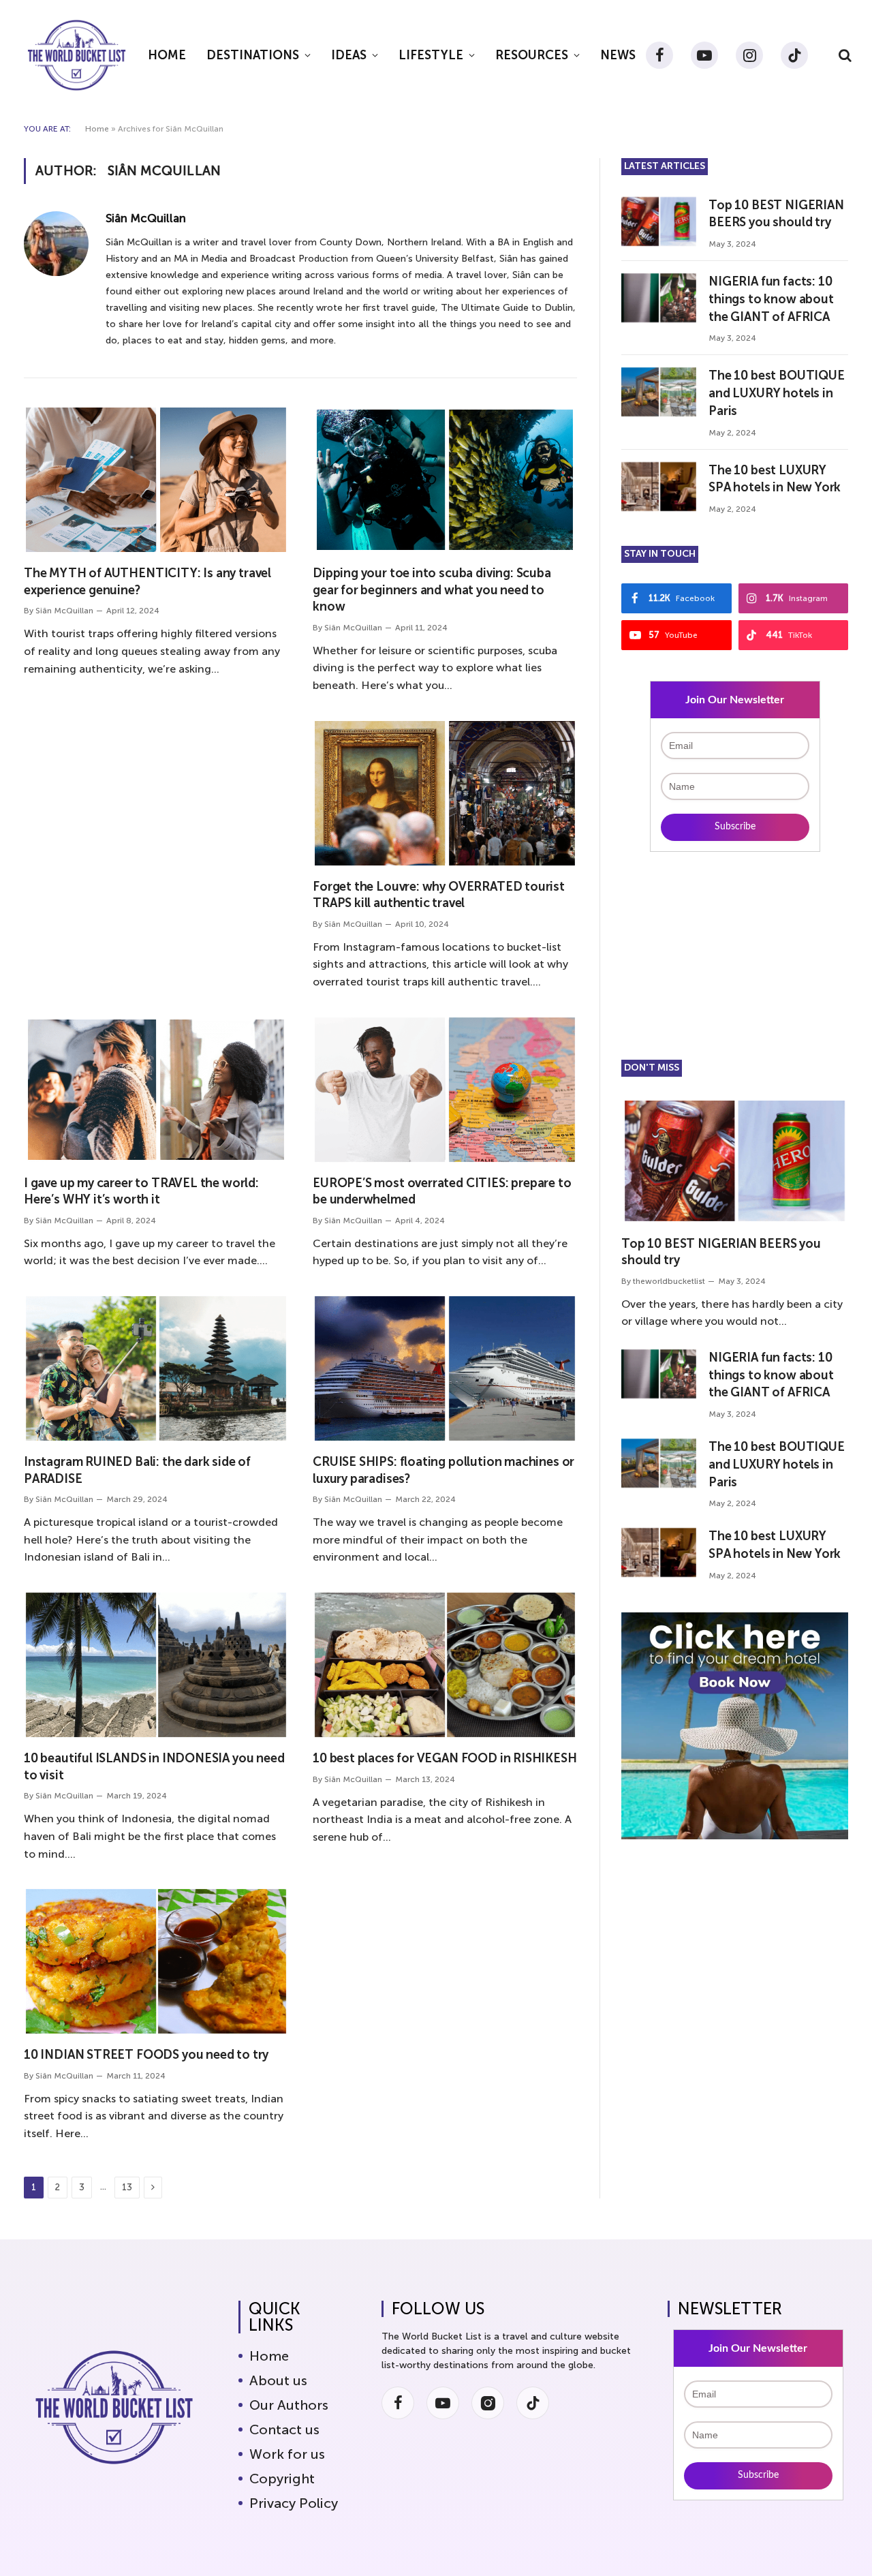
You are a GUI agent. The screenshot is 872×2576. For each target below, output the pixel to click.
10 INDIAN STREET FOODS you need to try (146, 2055)
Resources (532, 55)
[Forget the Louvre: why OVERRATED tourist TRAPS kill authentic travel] (445, 793)
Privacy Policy (294, 2503)
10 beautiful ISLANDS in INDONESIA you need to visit (154, 1766)
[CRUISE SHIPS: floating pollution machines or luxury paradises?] (445, 1368)
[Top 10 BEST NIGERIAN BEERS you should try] (659, 221)
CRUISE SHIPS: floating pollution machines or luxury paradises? (443, 1470)
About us (278, 2380)
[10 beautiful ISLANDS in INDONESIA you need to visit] (156, 1665)
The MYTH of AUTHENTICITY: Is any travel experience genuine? (147, 581)
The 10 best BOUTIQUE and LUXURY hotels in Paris (776, 393)
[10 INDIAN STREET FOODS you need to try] (156, 1961)
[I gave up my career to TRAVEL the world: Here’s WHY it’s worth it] (156, 1090)
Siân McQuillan (146, 218)
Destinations (253, 55)
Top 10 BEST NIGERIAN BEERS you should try (776, 214)
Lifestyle (431, 55)
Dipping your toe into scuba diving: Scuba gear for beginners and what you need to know (432, 590)
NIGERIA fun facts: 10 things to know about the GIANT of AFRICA (771, 299)
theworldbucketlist (669, 1281)
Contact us (284, 2429)
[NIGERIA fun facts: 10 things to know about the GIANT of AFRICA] (659, 298)
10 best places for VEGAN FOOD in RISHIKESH (445, 1758)
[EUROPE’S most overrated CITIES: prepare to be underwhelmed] (445, 1090)
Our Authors (289, 2405)
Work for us (287, 2454)
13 (127, 2187)
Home (167, 55)
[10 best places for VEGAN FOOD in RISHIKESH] (445, 1665)
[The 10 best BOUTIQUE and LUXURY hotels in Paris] (659, 392)
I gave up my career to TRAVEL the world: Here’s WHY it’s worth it (141, 1191)
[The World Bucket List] (77, 55)
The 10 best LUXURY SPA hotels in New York (775, 479)
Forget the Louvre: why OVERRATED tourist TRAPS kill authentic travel (439, 895)
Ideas (349, 55)
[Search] (844, 56)
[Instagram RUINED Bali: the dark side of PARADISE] (156, 1368)
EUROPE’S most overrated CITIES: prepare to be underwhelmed (442, 1191)
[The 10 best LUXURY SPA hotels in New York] (659, 487)
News (618, 55)
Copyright (282, 2479)
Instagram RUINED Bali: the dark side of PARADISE (137, 1470)
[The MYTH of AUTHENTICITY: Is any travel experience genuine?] (156, 480)
